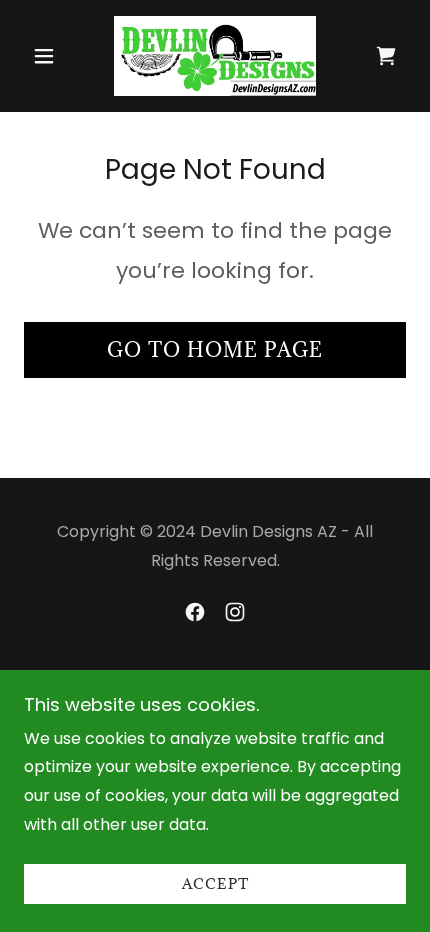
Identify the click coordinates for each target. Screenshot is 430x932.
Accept (215, 884)
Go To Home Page (215, 350)
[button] (52, 56)
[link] (215, 56)
